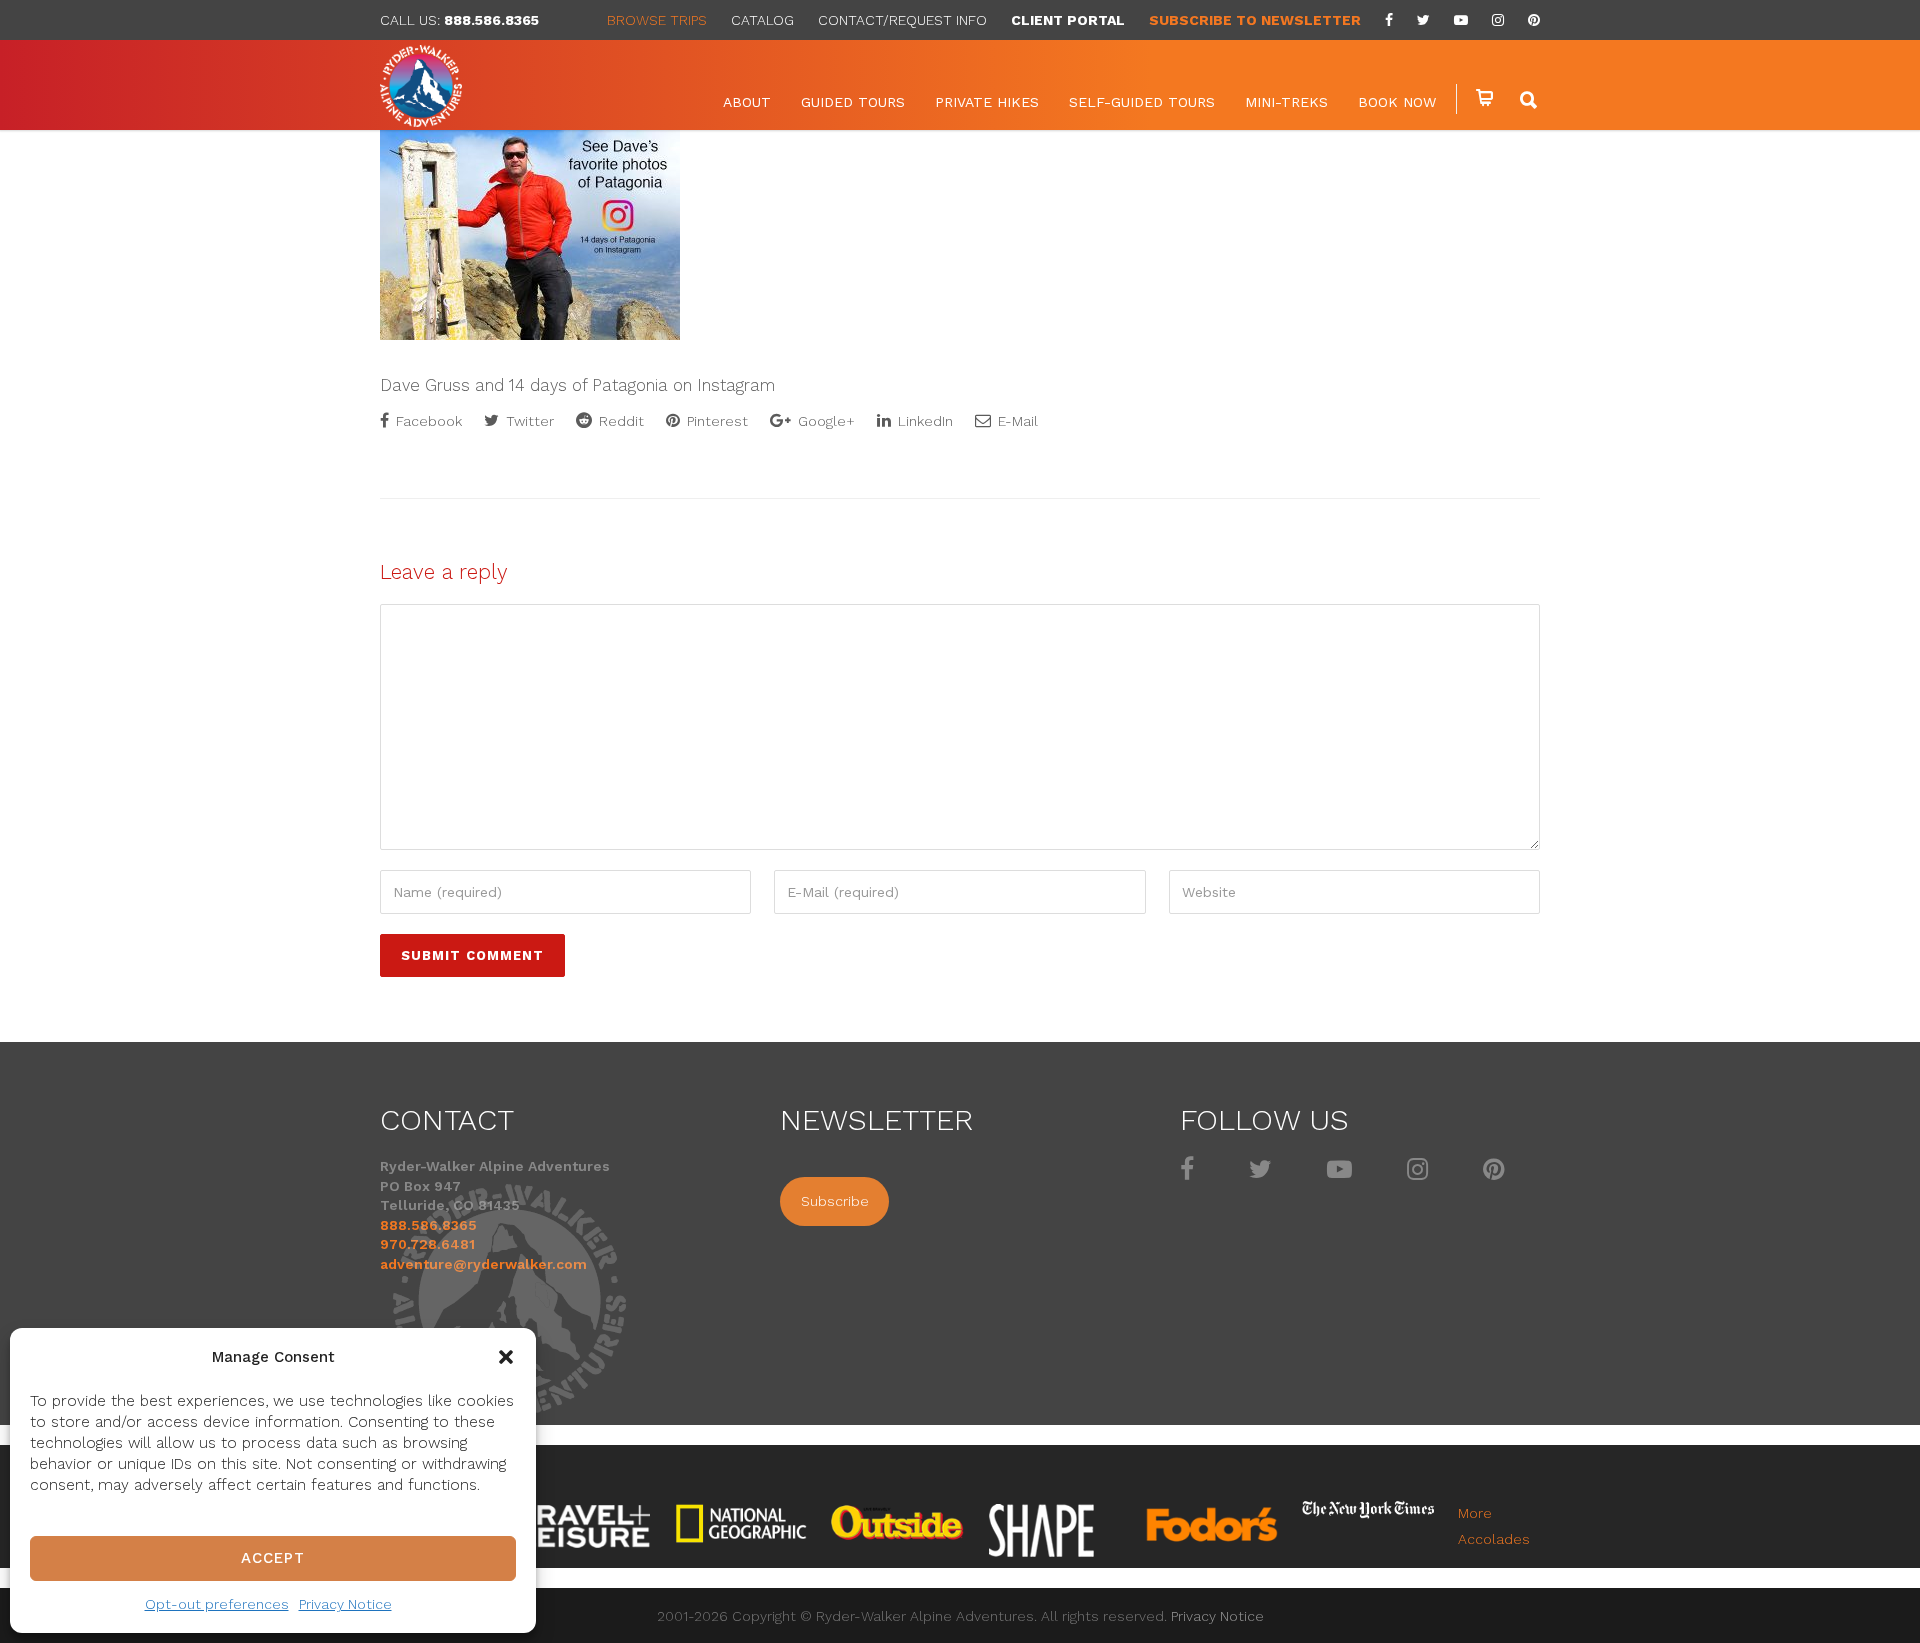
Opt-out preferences (217, 1604)
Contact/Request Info (902, 20)
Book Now (1397, 102)
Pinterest (715, 421)
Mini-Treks (1286, 102)
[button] (506, 1357)
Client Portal (1068, 20)
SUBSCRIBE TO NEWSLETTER (1255, 20)
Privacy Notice (345, 1604)
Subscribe (835, 1201)
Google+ (824, 421)
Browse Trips (657, 20)
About (747, 102)
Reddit (619, 421)
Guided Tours (853, 102)
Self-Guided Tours (1142, 102)
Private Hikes (987, 102)
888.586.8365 (491, 20)
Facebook (427, 421)
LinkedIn (923, 421)
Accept (273, 1558)
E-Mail (1016, 421)
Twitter (528, 421)
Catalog (762, 20)
